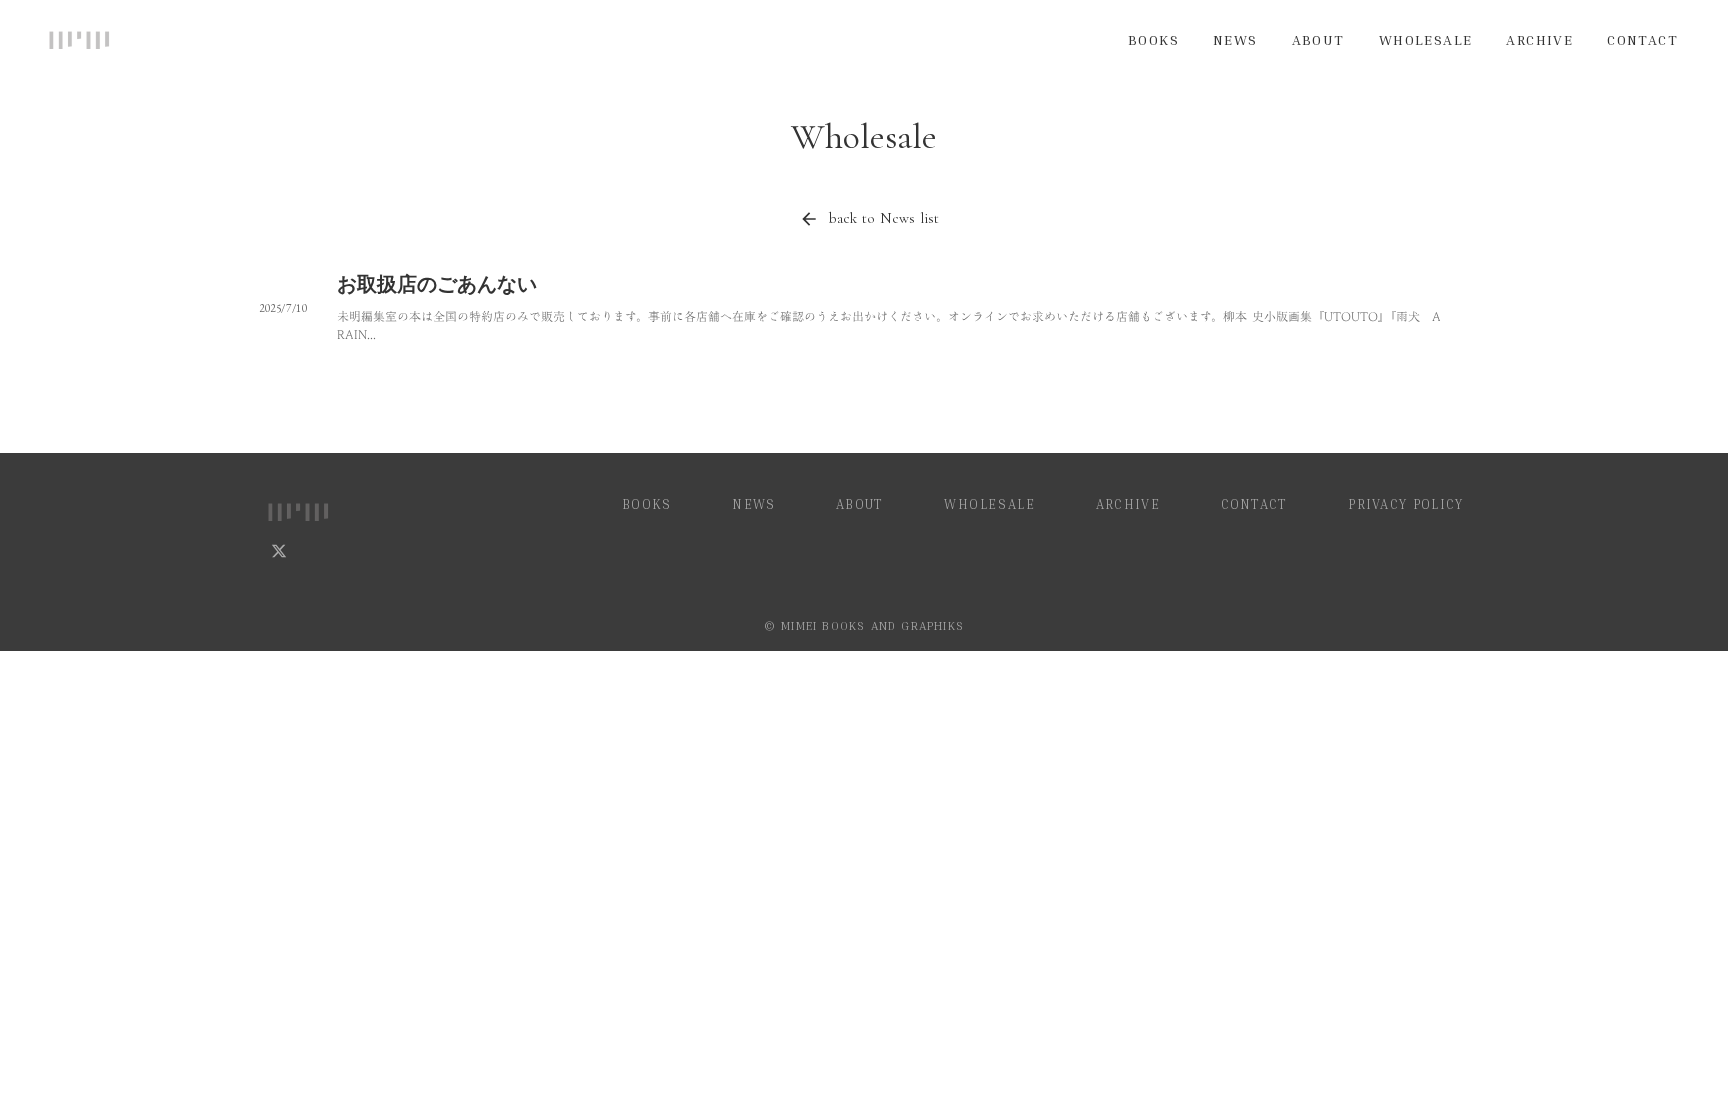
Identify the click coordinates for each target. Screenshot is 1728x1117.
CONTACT (1642, 39)
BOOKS (1153, 39)
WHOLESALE (1426, 39)
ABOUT (1318, 39)
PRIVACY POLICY (1408, 504)
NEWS (1235, 39)
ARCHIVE (1539, 39)
